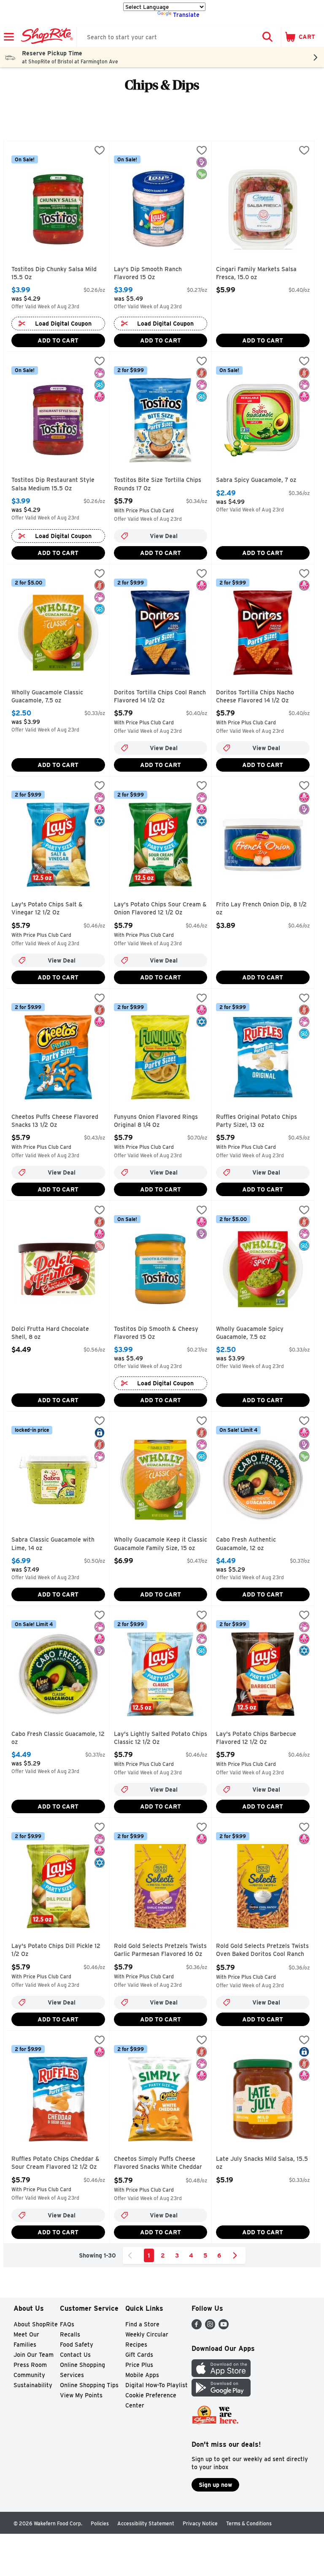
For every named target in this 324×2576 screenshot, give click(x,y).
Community (29, 2375)
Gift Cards (139, 2355)
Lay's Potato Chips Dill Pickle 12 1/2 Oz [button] (56, 1950)
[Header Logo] (45, 37)
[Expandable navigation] (9, 37)
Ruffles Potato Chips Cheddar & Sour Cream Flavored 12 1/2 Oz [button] (55, 2163)
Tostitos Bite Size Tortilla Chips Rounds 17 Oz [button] (158, 484)
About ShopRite (36, 2324)
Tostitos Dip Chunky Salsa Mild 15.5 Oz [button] (54, 273)
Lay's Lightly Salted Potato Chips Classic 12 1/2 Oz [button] (161, 1738)
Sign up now (215, 2485)
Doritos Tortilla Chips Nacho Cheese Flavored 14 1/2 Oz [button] (255, 697)
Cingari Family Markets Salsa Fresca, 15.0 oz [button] (256, 273)
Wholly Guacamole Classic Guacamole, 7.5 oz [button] (47, 697)
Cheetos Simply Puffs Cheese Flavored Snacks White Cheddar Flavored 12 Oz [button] (158, 2164)
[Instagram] (210, 2327)
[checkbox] (100, 151)
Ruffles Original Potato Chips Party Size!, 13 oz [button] (256, 1121)
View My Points (81, 2395)
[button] (267, 37)
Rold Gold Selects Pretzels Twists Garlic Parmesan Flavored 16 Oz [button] (160, 1950)
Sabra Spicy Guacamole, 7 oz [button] (256, 480)
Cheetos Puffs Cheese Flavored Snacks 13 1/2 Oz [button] (55, 1121)
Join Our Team (34, 2355)
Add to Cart (58, 340)
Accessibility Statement (146, 2523)
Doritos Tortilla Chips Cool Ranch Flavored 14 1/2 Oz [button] (160, 697)
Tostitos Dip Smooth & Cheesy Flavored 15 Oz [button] (156, 1333)
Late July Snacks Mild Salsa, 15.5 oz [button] (262, 2163)
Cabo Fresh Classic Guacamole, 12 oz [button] (58, 1738)
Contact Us (75, 2355)
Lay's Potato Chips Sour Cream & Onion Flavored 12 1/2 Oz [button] (160, 909)
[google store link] (221, 2394)
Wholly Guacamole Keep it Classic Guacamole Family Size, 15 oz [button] (161, 1544)
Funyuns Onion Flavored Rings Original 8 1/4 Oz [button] (156, 1121)
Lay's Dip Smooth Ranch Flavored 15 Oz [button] (150, 273)
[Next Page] (237, 2255)
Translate (186, 15)
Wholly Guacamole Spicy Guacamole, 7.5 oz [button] (252, 1333)
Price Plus (139, 2365)
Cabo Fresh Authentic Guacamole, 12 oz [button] (252, 1544)
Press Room (30, 2365)
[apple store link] (221, 2375)
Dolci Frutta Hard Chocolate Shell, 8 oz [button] (50, 1333)
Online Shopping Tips (89, 2385)
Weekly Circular (147, 2334)
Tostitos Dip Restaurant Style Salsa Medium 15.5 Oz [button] (53, 484)
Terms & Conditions (249, 2523)
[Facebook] (197, 2327)
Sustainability (33, 2385)
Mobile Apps (142, 2375)
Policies (100, 2523)
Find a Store (142, 2324)
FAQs (67, 2324)
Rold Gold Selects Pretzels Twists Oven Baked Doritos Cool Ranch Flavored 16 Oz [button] (262, 1951)
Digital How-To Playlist (157, 2385)
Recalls (70, 2334)
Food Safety (77, 2345)
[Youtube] (224, 2327)
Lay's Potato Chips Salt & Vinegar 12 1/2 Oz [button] (47, 909)
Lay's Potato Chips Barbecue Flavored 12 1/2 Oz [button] (256, 1738)
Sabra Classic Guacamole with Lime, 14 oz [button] (53, 1544)
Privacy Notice (200, 2523)
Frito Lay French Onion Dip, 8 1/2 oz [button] (261, 909)
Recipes (136, 2345)
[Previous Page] (132, 2255)
